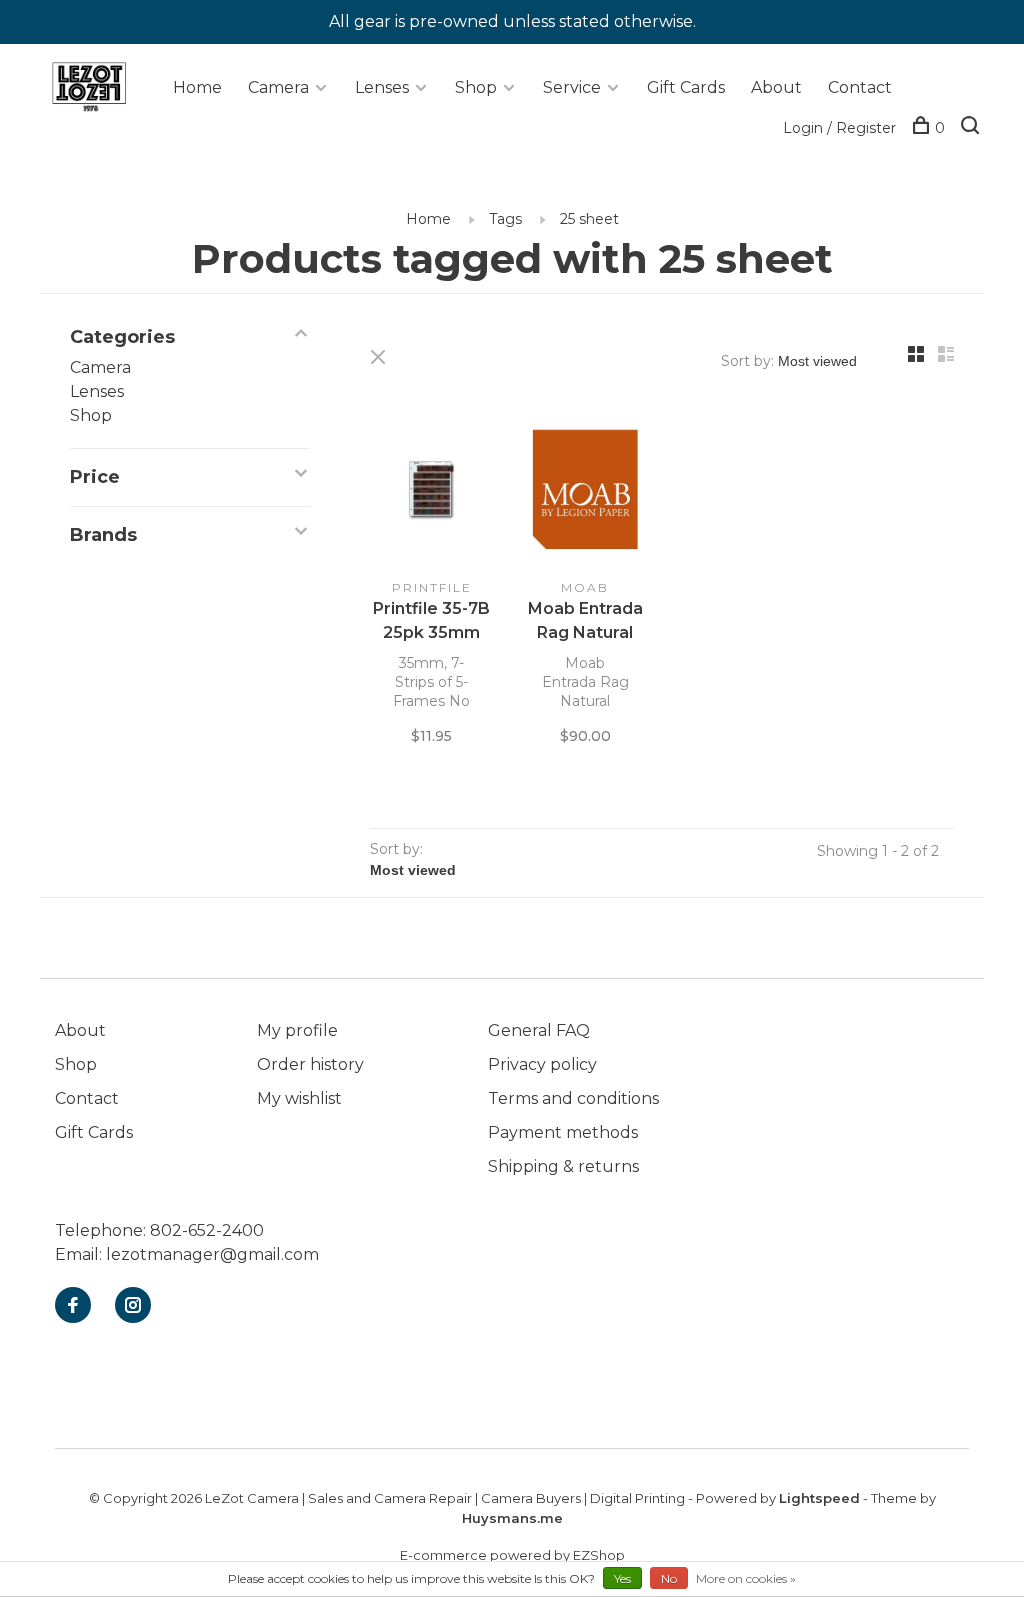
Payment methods (563, 1132)
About (776, 87)
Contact (860, 87)
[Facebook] (73, 1306)
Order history (310, 1064)
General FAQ (539, 1030)
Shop (476, 87)
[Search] (972, 128)
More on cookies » (746, 1578)
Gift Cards (686, 87)
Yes (622, 1578)
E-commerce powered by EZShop (512, 1555)
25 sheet (589, 219)
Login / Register (839, 128)
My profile (297, 1030)
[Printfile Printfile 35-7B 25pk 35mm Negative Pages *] (432, 493)
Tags (505, 219)
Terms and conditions (573, 1098)
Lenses (382, 87)
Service (572, 87)
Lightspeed (819, 1498)
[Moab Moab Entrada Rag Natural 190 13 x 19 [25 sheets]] (586, 493)
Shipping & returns (563, 1166)
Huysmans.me (512, 1518)
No (669, 1578)
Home (197, 87)
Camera (278, 87)
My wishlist (299, 1098)
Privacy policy (542, 1064)
